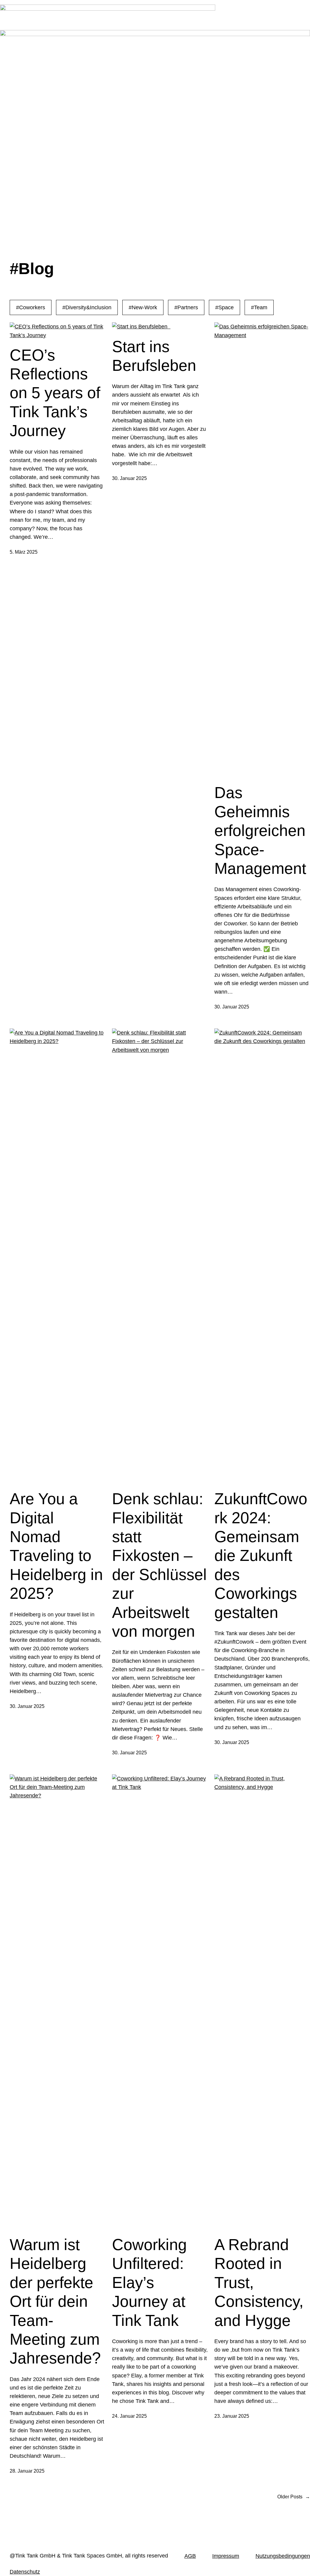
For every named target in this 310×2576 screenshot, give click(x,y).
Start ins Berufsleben (158, 356)
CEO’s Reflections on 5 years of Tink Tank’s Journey (55, 393)
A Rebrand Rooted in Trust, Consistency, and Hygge (259, 2283)
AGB (190, 2556)
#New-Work (143, 307)
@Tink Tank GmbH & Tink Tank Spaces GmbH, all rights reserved (89, 2556)
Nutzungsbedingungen (283, 2556)
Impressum (226, 2556)
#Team (259, 307)
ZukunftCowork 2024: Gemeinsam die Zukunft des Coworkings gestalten (261, 1555)
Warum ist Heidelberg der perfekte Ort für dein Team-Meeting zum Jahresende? (55, 2301)
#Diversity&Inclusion (87, 307)
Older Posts (294, 2497)
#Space (224, 307)
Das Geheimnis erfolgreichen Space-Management (260, 830)
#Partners (186, 307)
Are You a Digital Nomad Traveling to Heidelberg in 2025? (56, 1546)
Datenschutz (25, 2572)
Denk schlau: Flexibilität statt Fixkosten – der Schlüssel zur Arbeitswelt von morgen (159, 1565)
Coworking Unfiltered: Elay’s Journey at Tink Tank (149, 2283)
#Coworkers (31, 307)
